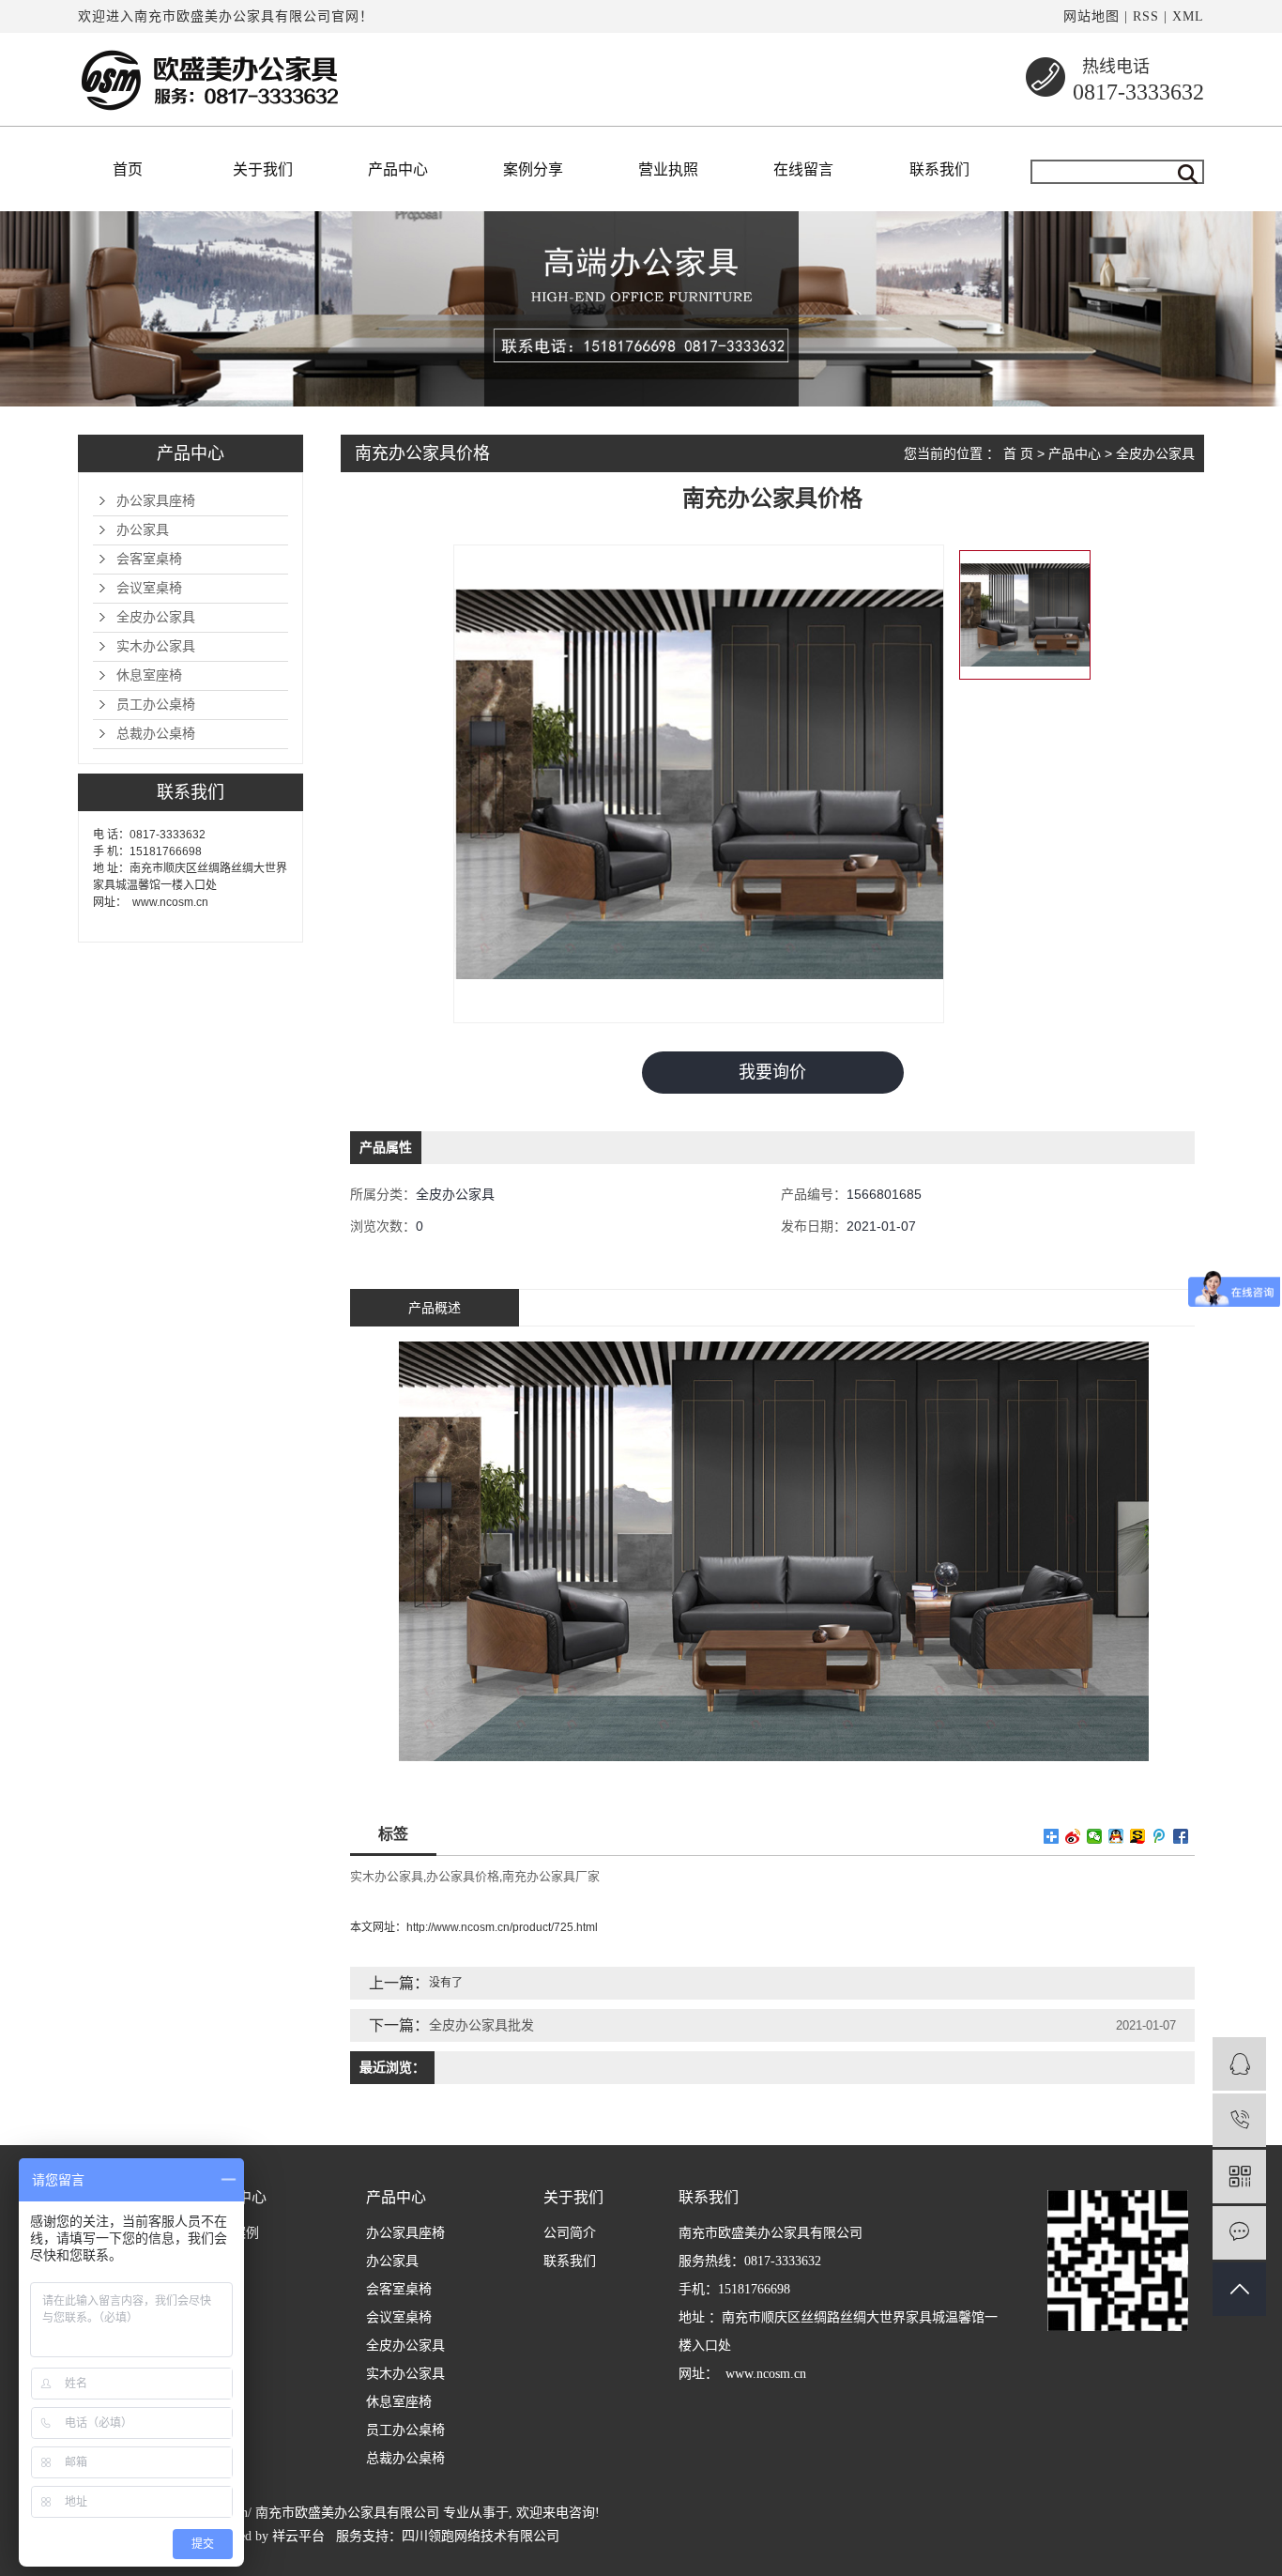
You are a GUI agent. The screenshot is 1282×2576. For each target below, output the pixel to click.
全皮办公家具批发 (481, 2025)
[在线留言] (1239, 2233)
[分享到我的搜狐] (1138, 1836)
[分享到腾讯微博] (1160, 1836)
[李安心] (1239, 2064)
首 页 (1018, 453)
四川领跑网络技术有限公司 (481, 2536)
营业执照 (668, 169)
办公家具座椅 (156, 501)
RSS (1146, 16)
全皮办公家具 (156, 617)
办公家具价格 (463, 1876)
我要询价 (772, 1072)
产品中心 (398, 169)
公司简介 (570, 2233)
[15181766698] (1239, 2120)
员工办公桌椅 (156, 705)
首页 (128, 169)
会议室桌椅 (149, 588)
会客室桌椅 (149, 559)
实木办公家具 (156, 646)
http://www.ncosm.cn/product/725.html (502, 1927)
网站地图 (1091, 16)
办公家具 (143, 530)
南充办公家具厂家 (551, 1876)
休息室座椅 (149, 675)
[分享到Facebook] (1181, 1836)
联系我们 (939, 169)
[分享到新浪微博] (1073, 1836)
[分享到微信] (1095, 1836)
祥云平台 (298, 2536)
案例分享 (533, 169)
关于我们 (263, 169)
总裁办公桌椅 (156, 734)
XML (1188, 16)
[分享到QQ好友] (1116, 1836)
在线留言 (803, 169)
